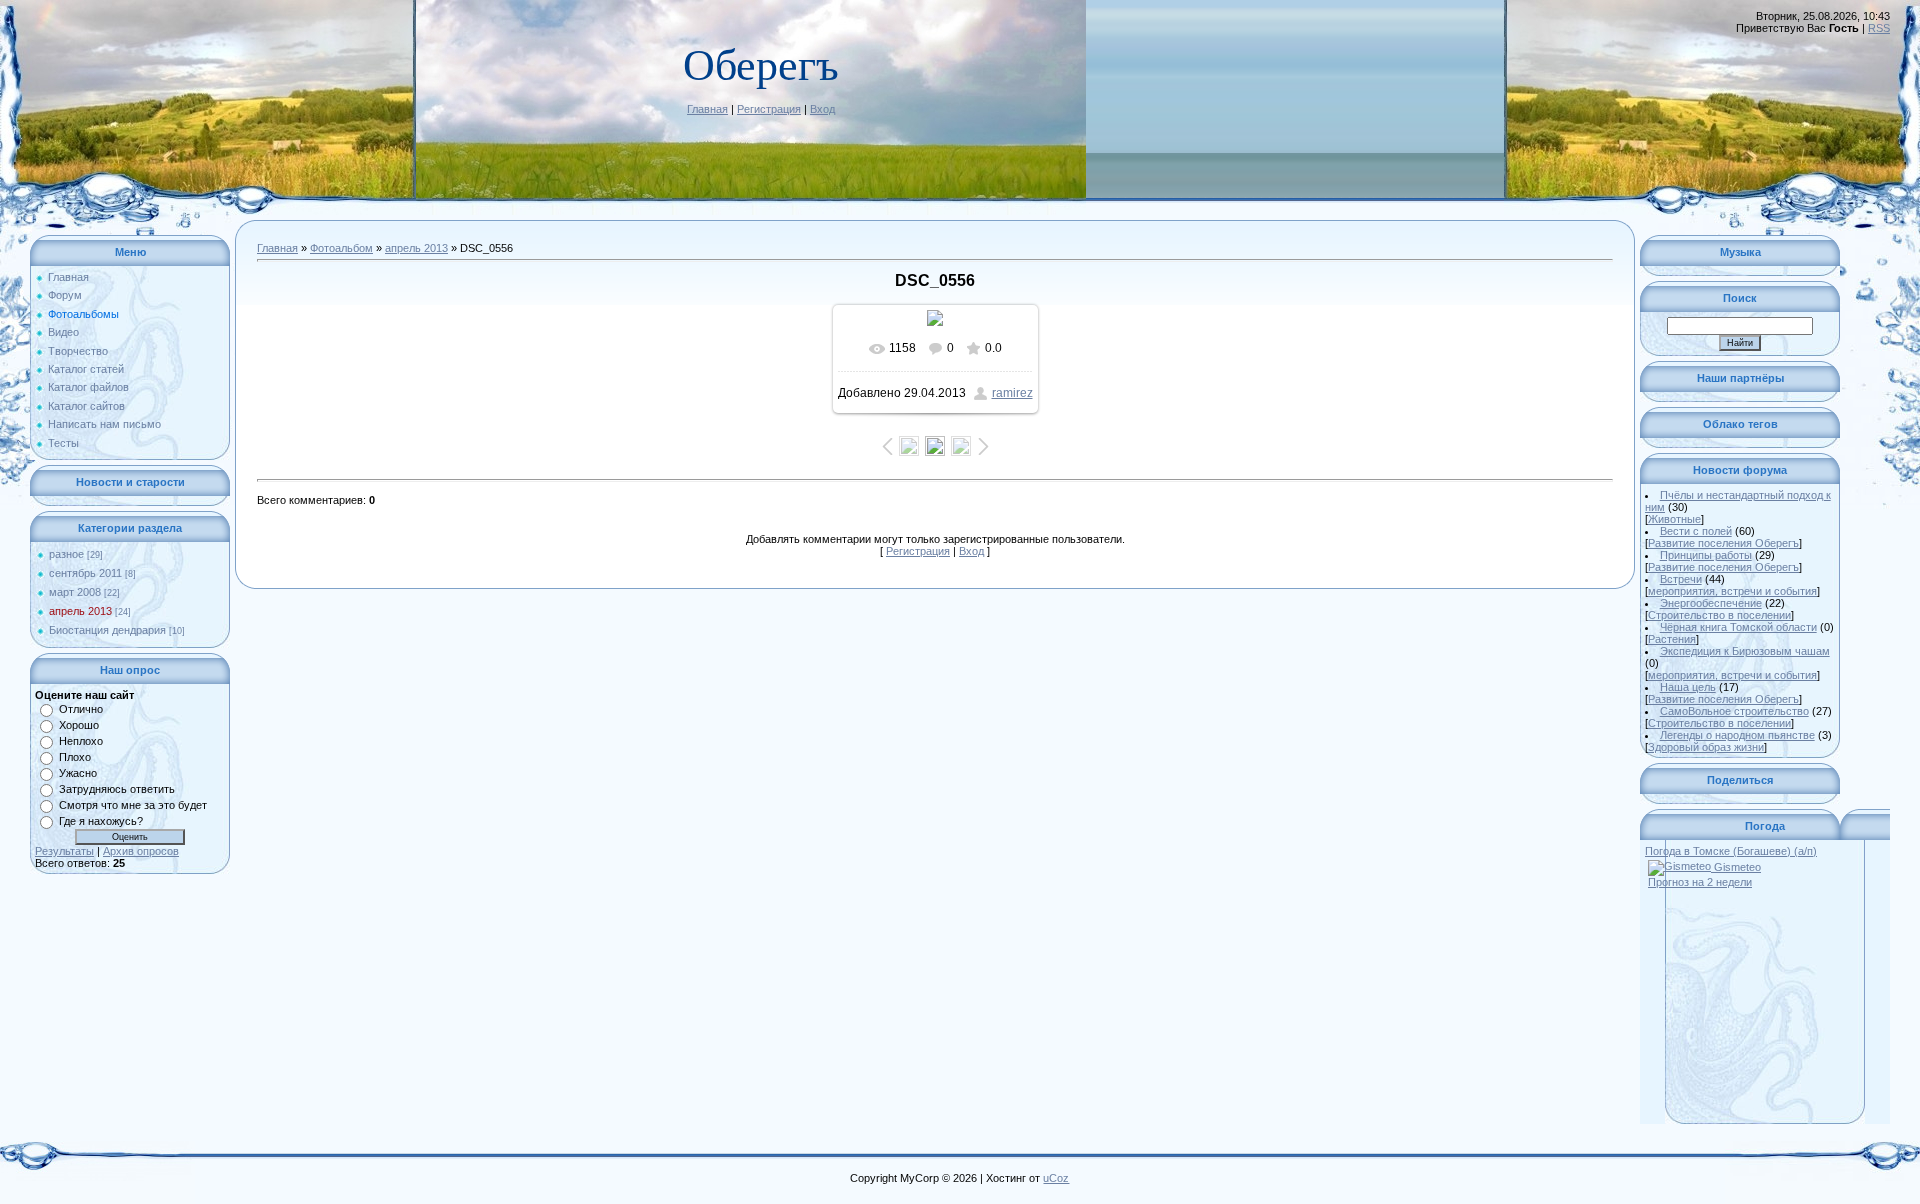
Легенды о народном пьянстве (1737, 735)
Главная (707, 109)
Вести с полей (1696, 531)
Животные (1674, 519)
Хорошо (79, 725)
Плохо (75, 757)
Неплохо (81, 741)
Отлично (81, 709)
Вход (822, 109)
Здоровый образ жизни (1706, 747)
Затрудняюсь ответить (117, 789)
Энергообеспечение (1711, 603)
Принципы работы (1706, 555)
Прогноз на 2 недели (1700, 882)
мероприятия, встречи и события (1732, 591)
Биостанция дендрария (107, 630)
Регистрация (769, 109)
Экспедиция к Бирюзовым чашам (1745, 651)
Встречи (1681, 579)
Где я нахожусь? (101, 821)
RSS (1879, 28)
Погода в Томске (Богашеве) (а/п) (1731, 851)
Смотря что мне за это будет (133, 805)
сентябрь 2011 (85, 573)
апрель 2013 (80, 611)
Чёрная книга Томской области (1738, 627)
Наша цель (1688, 687)
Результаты (64, 851)
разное (66, 554)
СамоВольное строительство (1734, 711)
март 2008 (75, 592)
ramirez (1012, 393)
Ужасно (78, 773)
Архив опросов (141, 851)
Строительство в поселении (1719, 615)
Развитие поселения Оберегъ (1723, 543)
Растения (1672, 639)
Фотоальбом (341, 248)
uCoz (1056, 1178)
